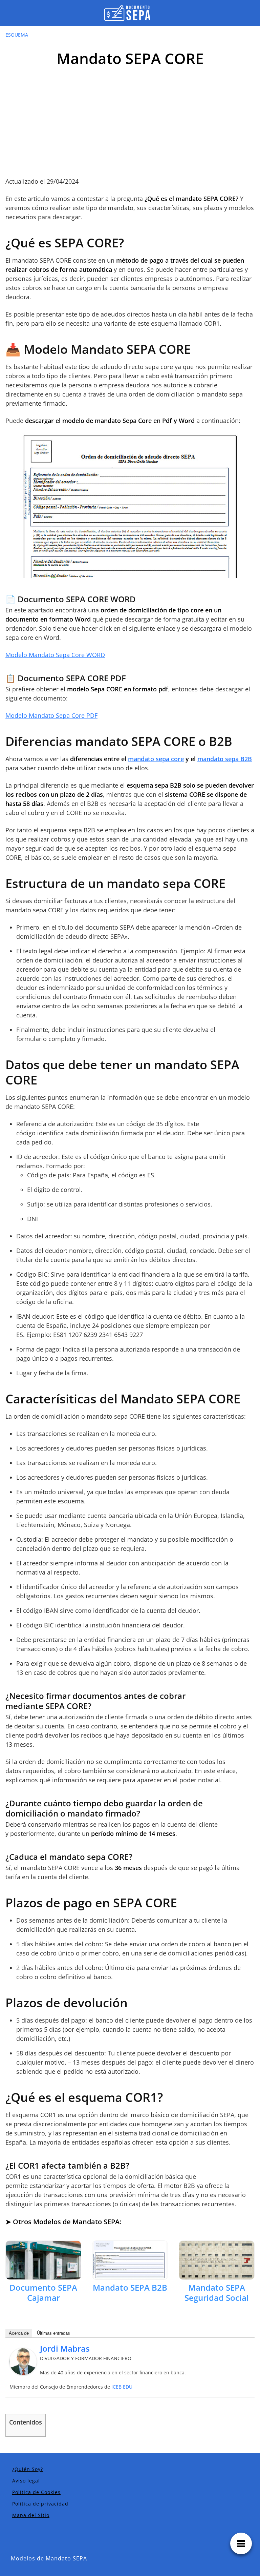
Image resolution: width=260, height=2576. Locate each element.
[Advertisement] (130, 126)
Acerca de (19, 2333)
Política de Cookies (36, 2492)
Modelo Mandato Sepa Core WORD (55, 655)
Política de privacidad (40, 2504)
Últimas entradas (53, 2333)
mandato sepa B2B (225, 759)
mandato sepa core (156, 759)
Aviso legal (26, 2481)
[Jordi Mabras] (23, 2361)
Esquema (17, 35)
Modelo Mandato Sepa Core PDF (51, 715)
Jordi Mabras (65, 2348)
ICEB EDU (122, 2387)
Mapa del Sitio (31, 2515)
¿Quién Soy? (28, 2469)
